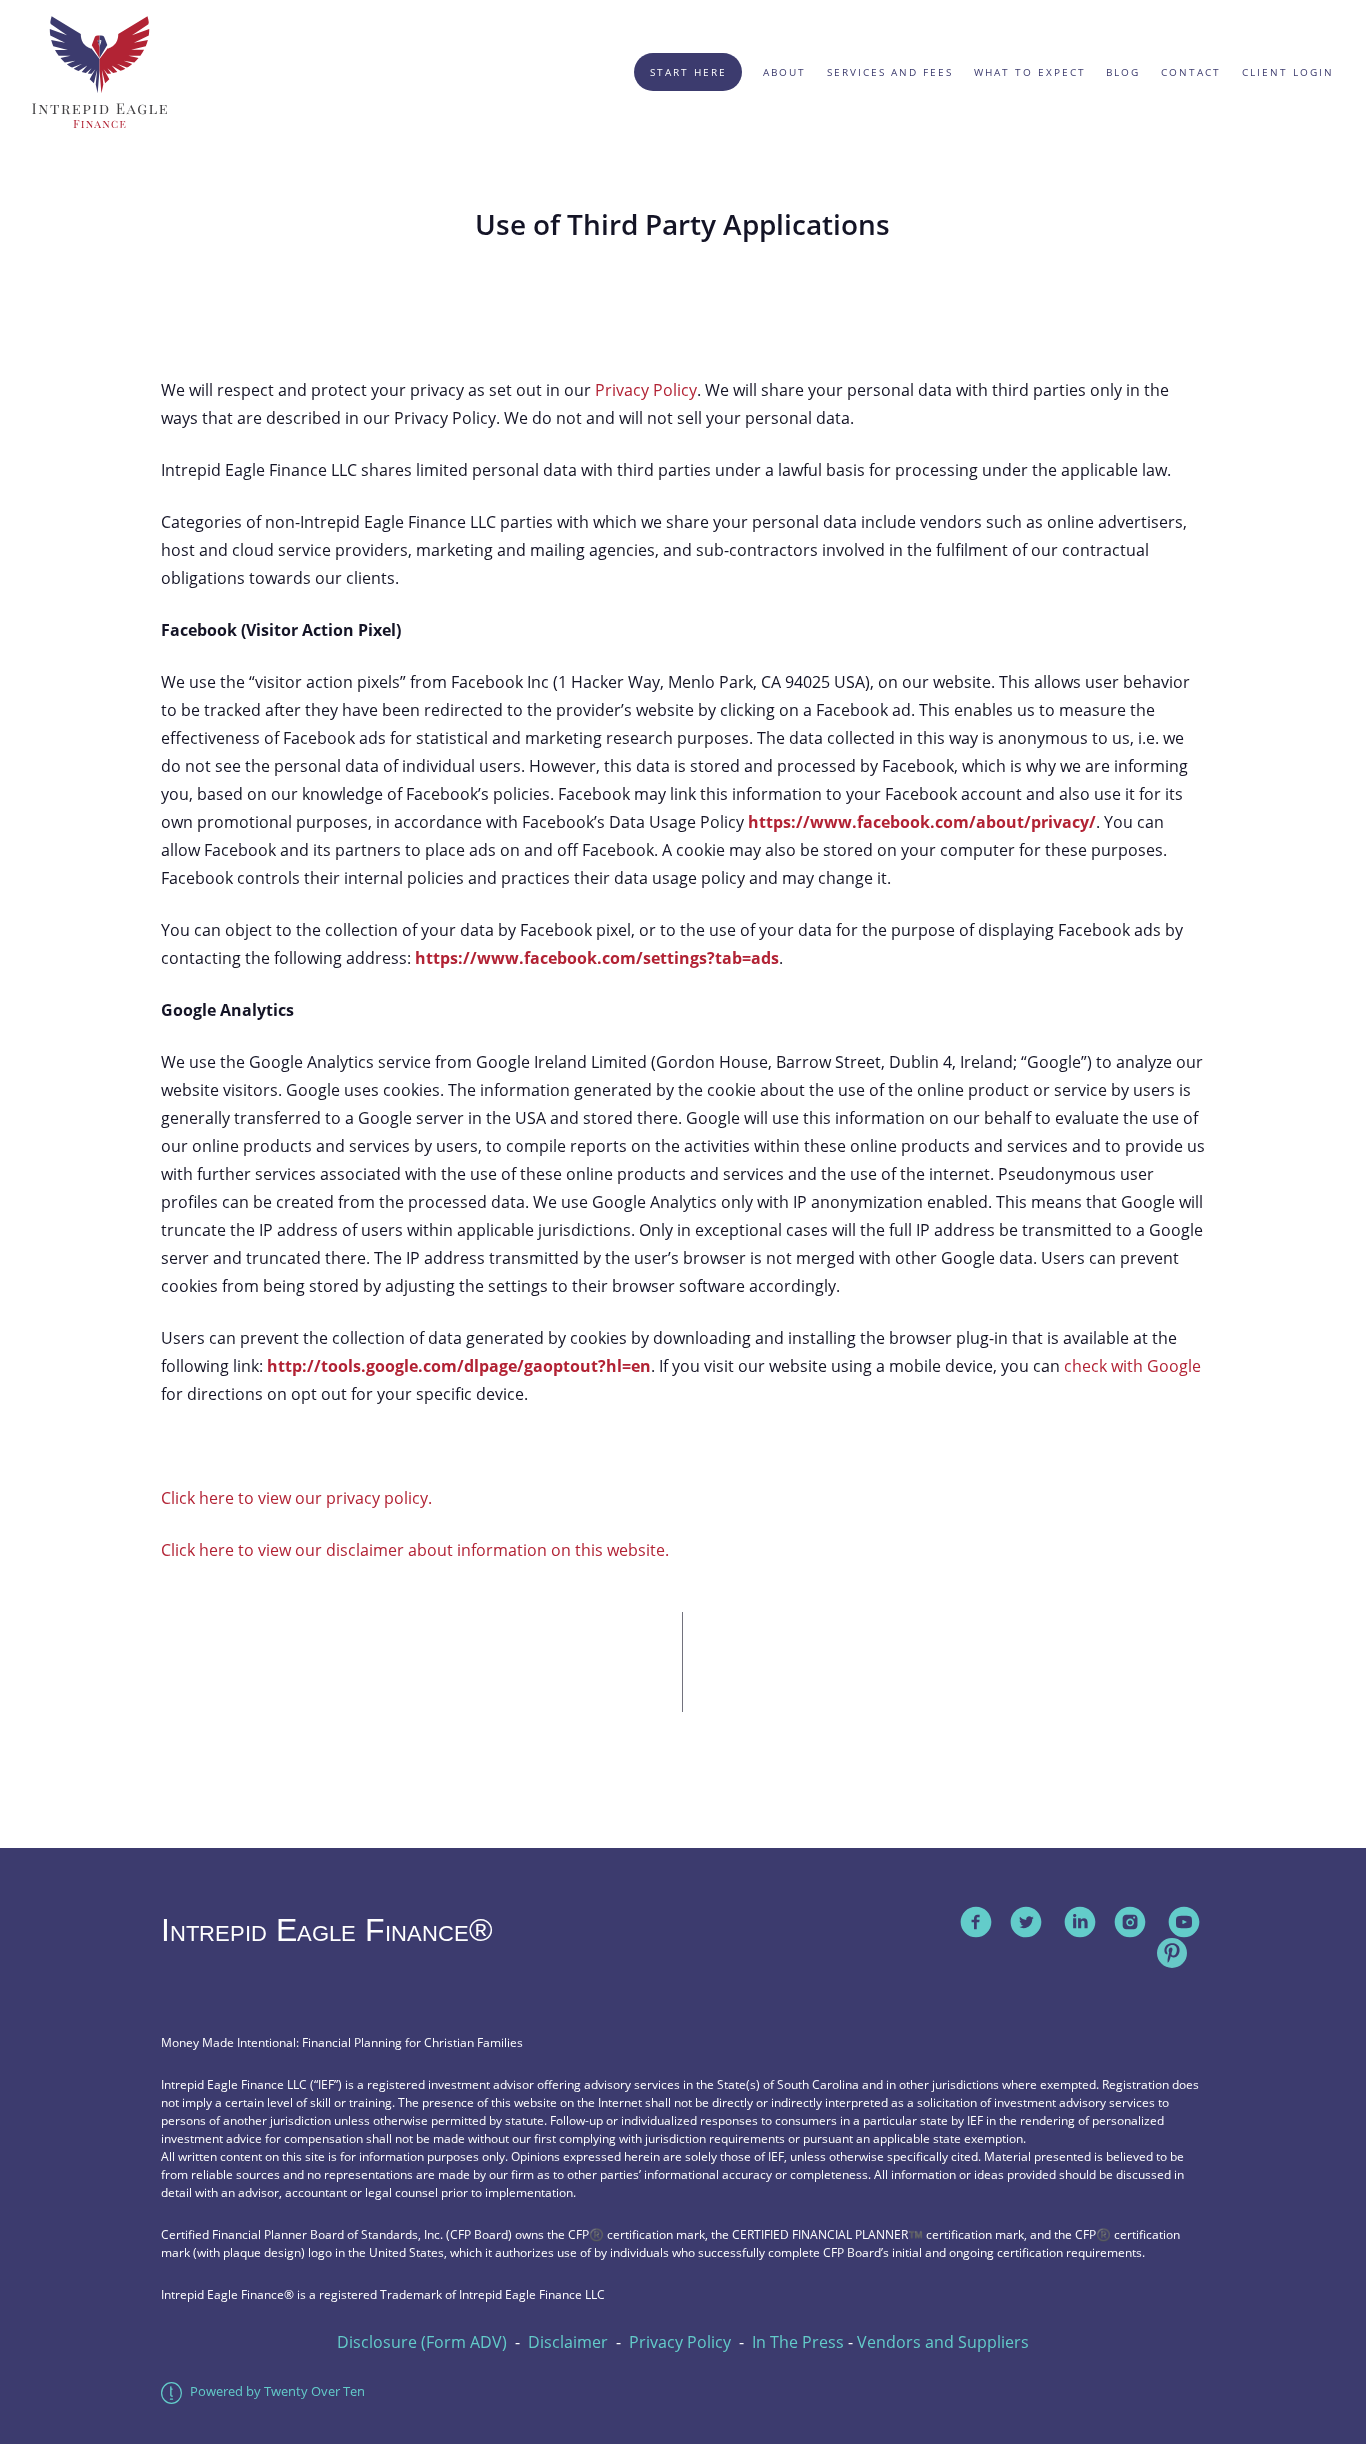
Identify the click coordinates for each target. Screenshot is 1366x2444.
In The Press (798, 2342)
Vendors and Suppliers (943, 2342)
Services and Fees (890, 72)
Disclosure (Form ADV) (422, 2342)
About (784, 72)
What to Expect (1030, 72)
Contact (1191, 72)
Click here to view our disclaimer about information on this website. (415, 1550)
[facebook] (976, 1922)
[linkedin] (1080, 1922)
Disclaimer (568, 2342)
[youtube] (1184, 1922)
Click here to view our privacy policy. (296, 1498)
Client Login (1288, 72)
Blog (1123, 72)
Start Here (688, 72)
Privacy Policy (646, 390)
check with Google (1132, 1366)
